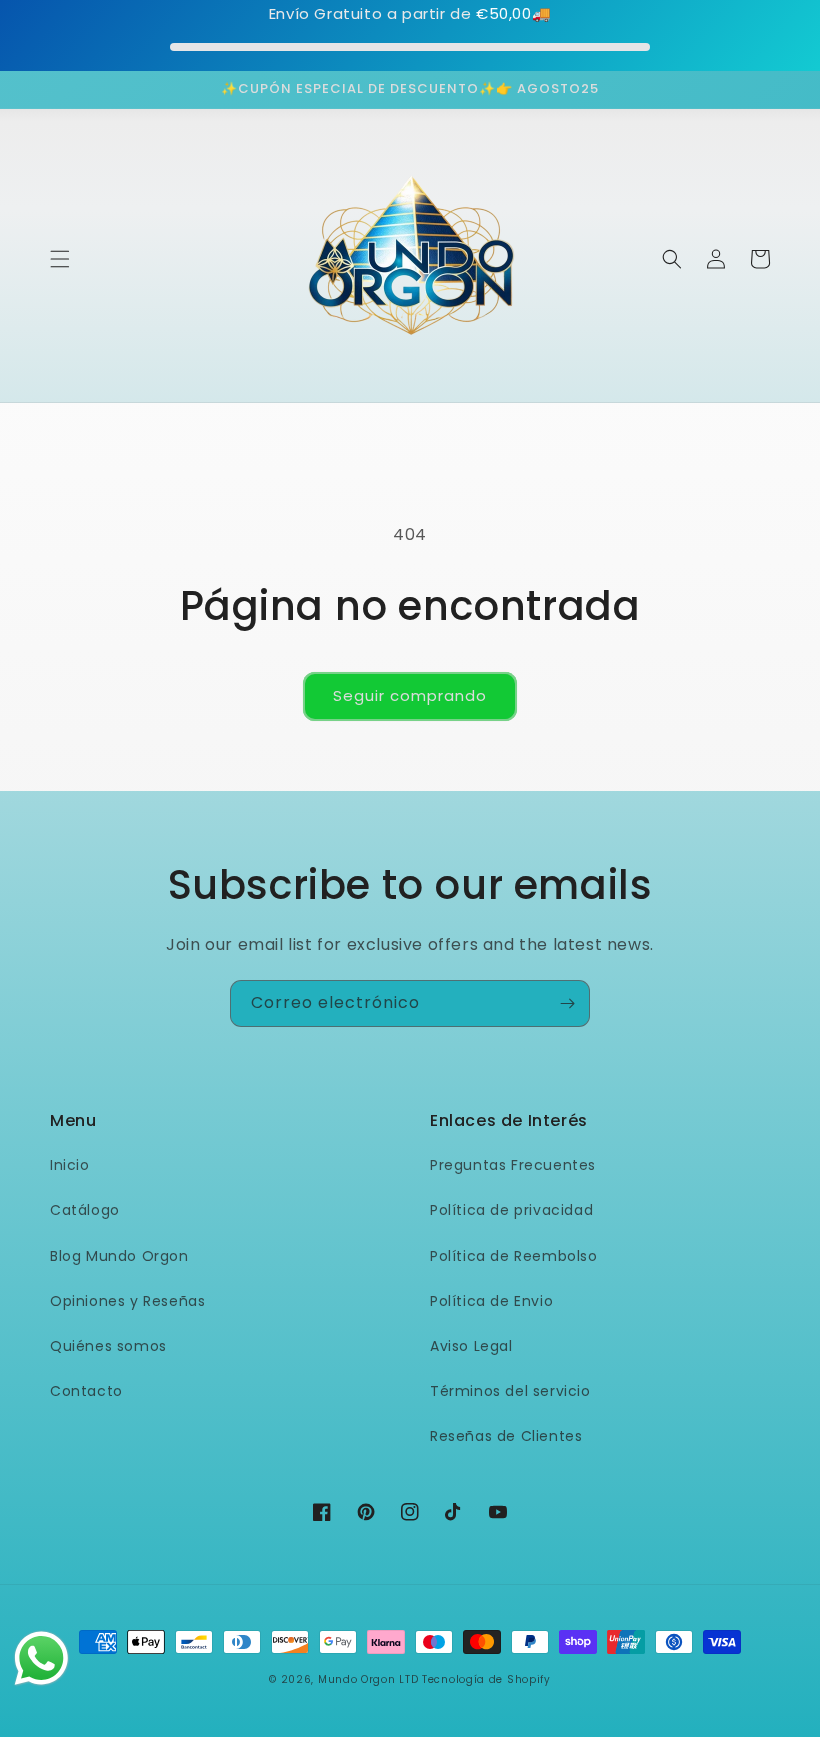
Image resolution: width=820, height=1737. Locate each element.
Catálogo (85, 1210)
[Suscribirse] (567, 1003)
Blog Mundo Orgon (119, 1256)
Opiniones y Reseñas (127, 1301)
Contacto (86, 1391)
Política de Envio (491, 1301)
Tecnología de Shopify (486, 1679)
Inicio (70, 1165)
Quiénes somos (108, 1346)
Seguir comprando (410, 695)
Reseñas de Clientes (506, 1436)
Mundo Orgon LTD (368, 1679)
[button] (60, 259)
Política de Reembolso (514, 1256)
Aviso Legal (471, 1346)
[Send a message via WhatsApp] (41, 1658)
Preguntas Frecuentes (513, 1165)
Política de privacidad (511, 1210)
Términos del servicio (510, 1391)
